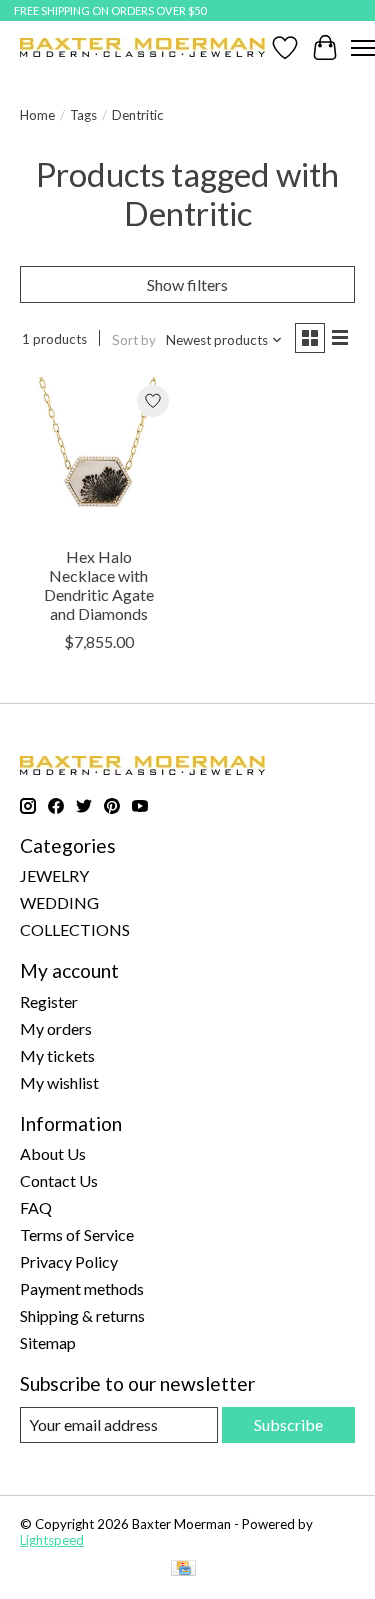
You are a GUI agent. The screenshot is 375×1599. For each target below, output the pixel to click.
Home (37, 115)
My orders (56, 1028)
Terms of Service (77, 1234)
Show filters (187, 284)
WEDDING (59, 902)
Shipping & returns (82, 1315)
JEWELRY (54, 875)
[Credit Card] (183, 1569)
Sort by (134, 340)
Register (49, 1001)
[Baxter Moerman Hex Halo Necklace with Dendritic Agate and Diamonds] (98, 455)
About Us (53, 1153)
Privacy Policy (69, 1261)
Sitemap (48, 1342)
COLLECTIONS (75, 929)
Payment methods (82, 1288)
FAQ (36, 1207)
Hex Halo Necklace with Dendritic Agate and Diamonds (99, 585)
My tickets (57, 1055)
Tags (83, 115)
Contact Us (59, 1180)
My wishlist (59, 1082)
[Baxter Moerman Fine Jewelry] (142, 47)
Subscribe (288, 1424)
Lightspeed (52, 1540)
